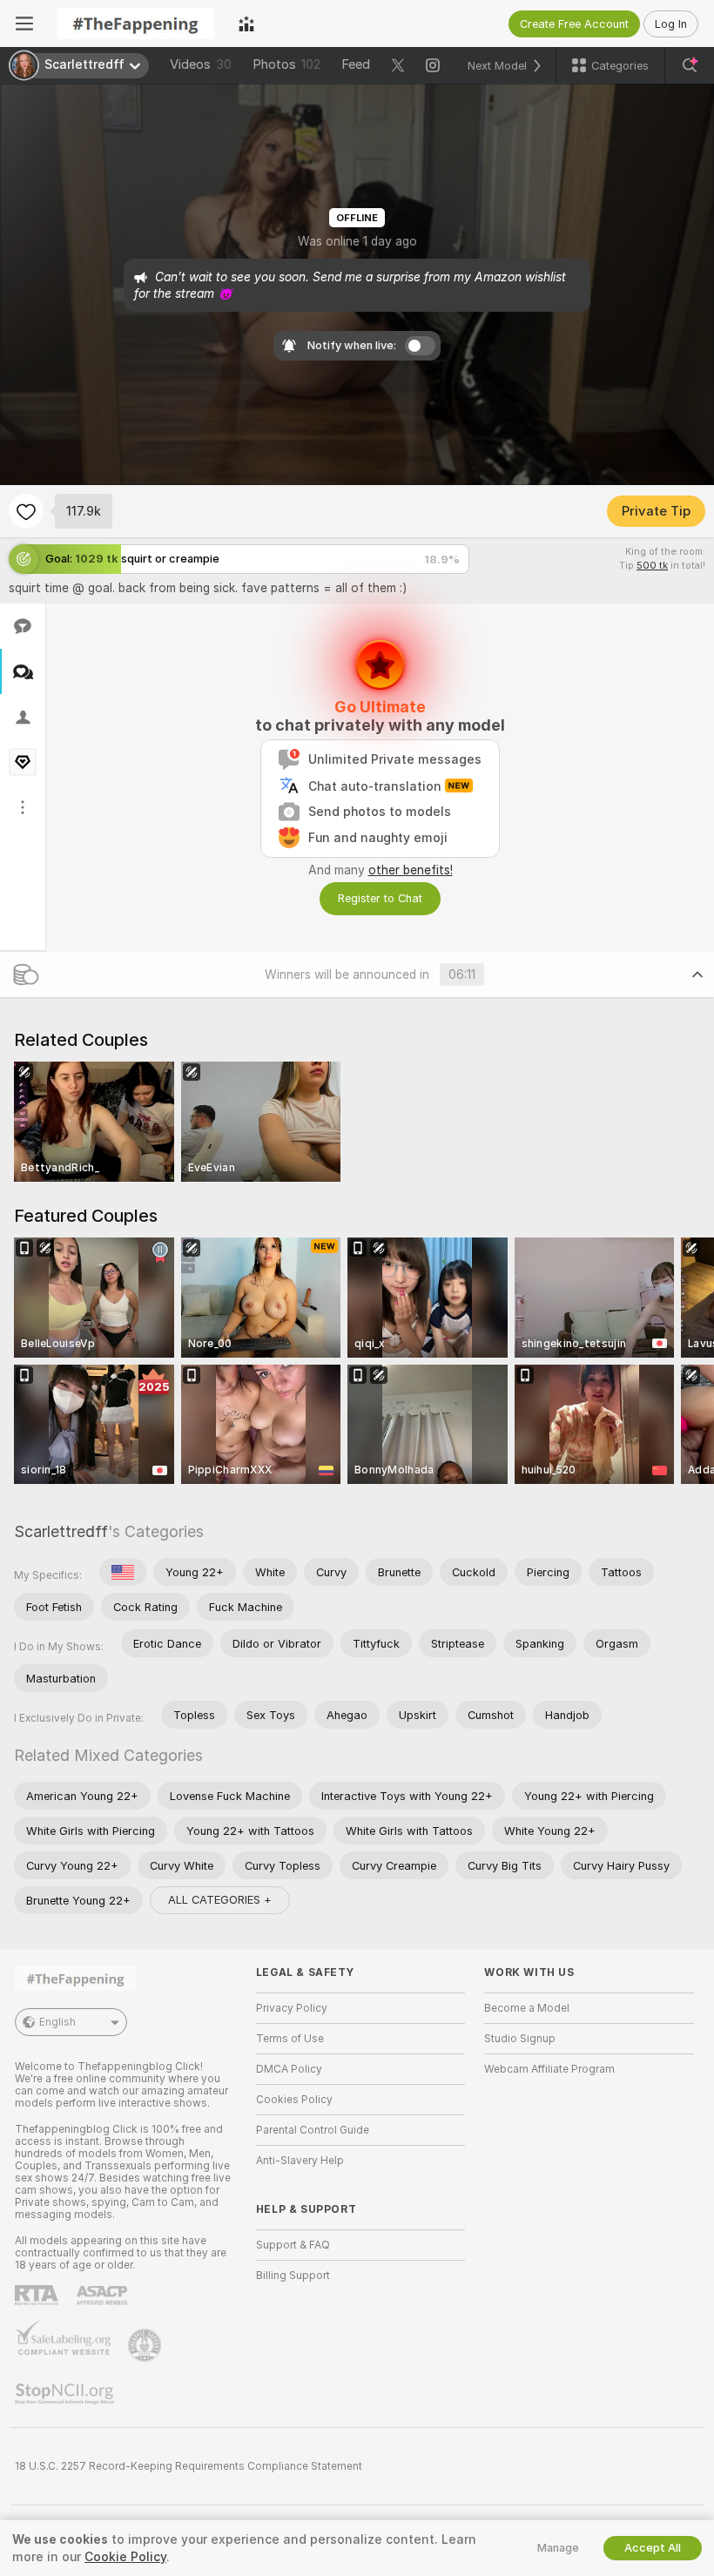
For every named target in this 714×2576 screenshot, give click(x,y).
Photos (286, 64)
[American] (123, 1572)
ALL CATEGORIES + (220, 1900)
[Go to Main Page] (136, 24)
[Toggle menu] (24, 24)
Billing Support (293, 2276)
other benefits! (411, 870)
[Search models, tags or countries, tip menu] (690, 65)
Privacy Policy (292, 2008)
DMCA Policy (289, 2069)
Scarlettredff (61, 1531)
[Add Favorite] (26, 511)
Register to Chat (380, 898)
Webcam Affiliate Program (549, 2069)
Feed (356, 64)
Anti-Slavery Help (300, 2161)
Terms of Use (290, 2039)
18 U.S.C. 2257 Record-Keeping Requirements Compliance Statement (189, 2466)
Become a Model (527, 2008)
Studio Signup (520, 2039)
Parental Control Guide (313, 2130)
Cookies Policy (294, 2100)
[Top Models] (246, 24)
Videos (201, 64)
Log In (671, 24)
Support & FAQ (293, 2245)
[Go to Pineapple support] (146, 2345)
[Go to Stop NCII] (66, 2394)
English (57, 2022)
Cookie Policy (125, 2557)
